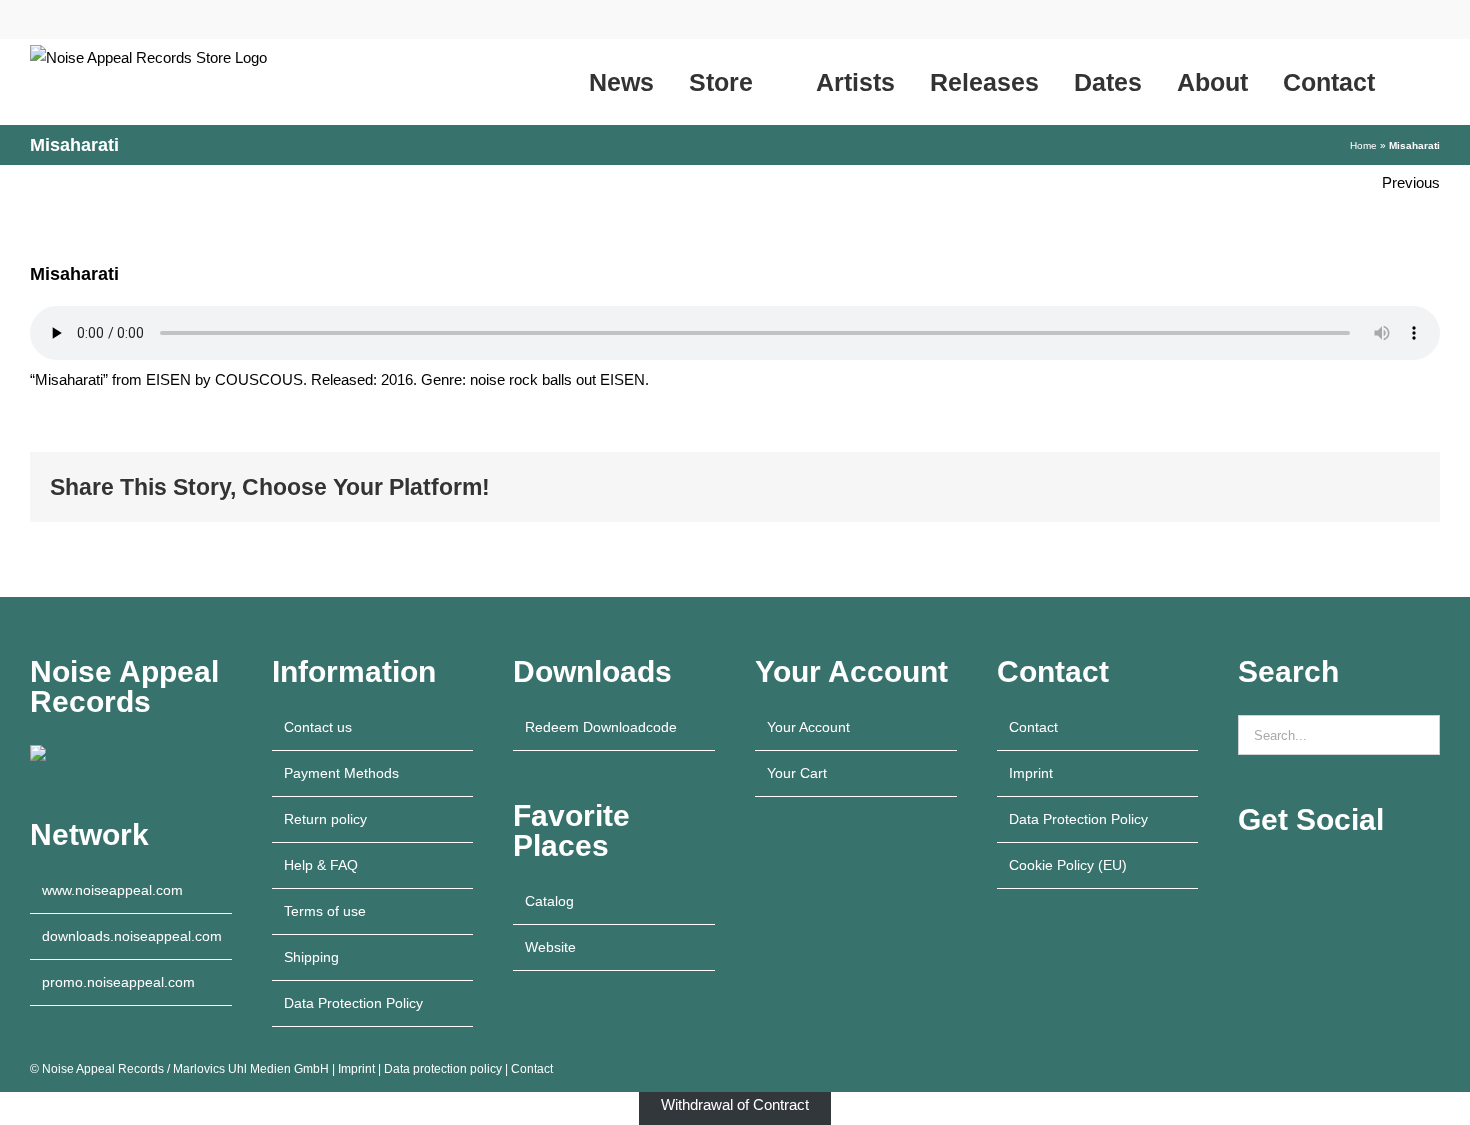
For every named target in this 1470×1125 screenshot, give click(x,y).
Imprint (1031, 773)
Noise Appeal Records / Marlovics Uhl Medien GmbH (185, 1069)
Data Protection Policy (353, 1003)
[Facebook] (1298, 876)
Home (1363, 145)
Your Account (808, 727)
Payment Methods (341, 773)
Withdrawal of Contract (735, 1104)
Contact (1033, 727)
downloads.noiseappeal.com (132, 936)
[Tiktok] (1325, 876)
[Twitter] (1379, 876)
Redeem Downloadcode (601, 727)
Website (550, 947)
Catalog (549, 901)
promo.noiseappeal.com (118, 982)
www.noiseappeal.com (112, 890)
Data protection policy (443, 1069)
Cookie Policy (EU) (1068, 865)
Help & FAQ (321, 865)
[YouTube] (1244, 876)
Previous (1411, 182)
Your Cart (797, 773)
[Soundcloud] (1352, 876)
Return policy (325, 819)
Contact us (318, 727)
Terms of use (325, 911)
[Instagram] (1271, 876)
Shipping (311, 957)
